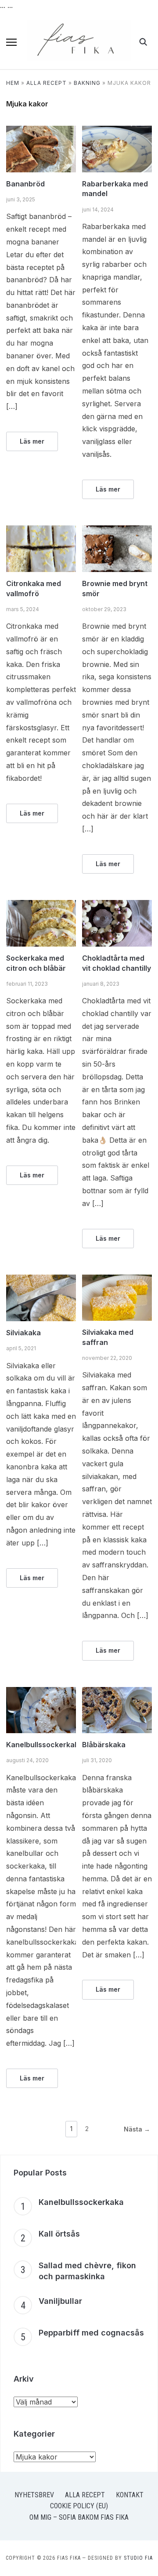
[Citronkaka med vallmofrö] (41, 531)
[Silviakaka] (41, 1280)
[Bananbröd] (41, 131)
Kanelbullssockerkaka (45, 1745)
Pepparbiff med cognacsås (91, 2333)
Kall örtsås (59, 2234)
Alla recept (47, 83)
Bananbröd (25, 184)
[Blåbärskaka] (117, 1692)
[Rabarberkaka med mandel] (117, 131)
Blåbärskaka (104, 1745)
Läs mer (32, 441)
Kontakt (130, 2495)
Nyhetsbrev (34, 2495)
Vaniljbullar (60, 2301)
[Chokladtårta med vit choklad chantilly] (117, 905)
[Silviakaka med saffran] (117, 1280)
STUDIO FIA (138, 2558)
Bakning (87, 83)
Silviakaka (23, 1333)
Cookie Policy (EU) (79, 2506)
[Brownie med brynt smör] (117, 531)
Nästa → (137, 2129)
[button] (11, 42)
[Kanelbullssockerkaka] (41, 1692)
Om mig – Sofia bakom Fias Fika (79, 2517)
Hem (13, 83)
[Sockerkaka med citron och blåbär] (41, 905)
